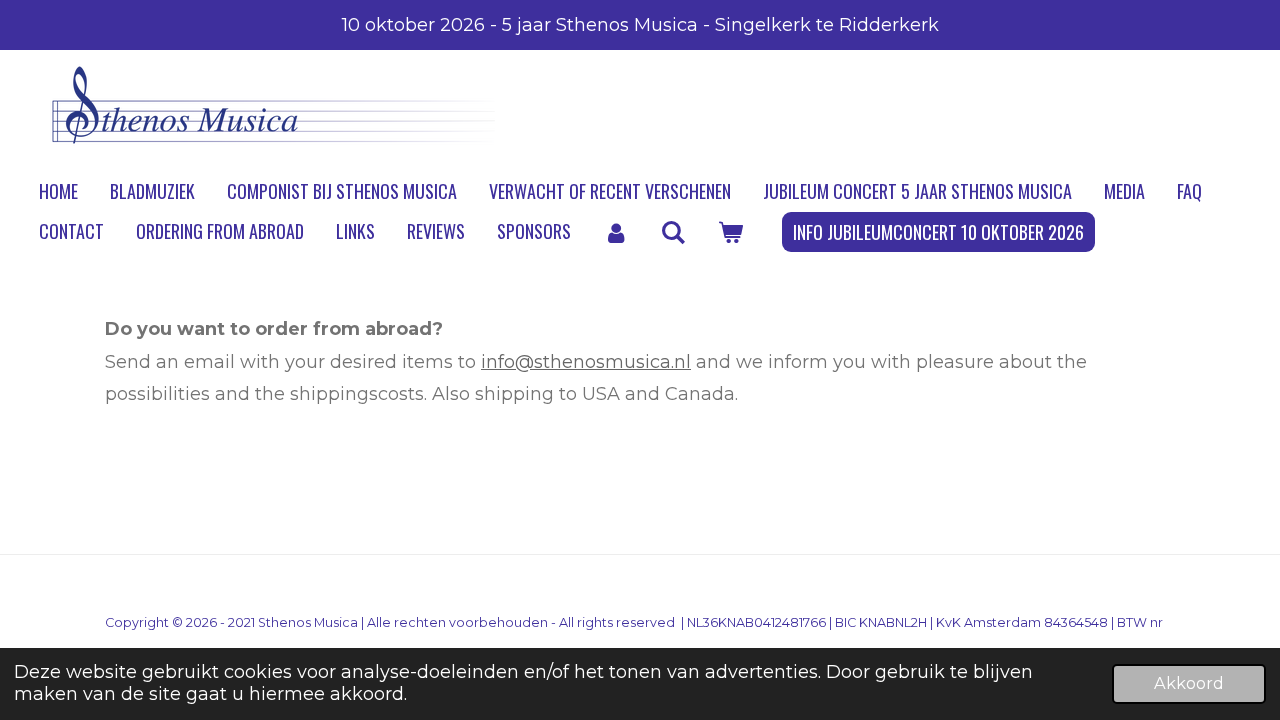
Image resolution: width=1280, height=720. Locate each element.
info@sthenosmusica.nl (586, 362)
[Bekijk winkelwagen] (729, 232)
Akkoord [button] (1189, 683)
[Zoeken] (672, 232)
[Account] (615, 232)
